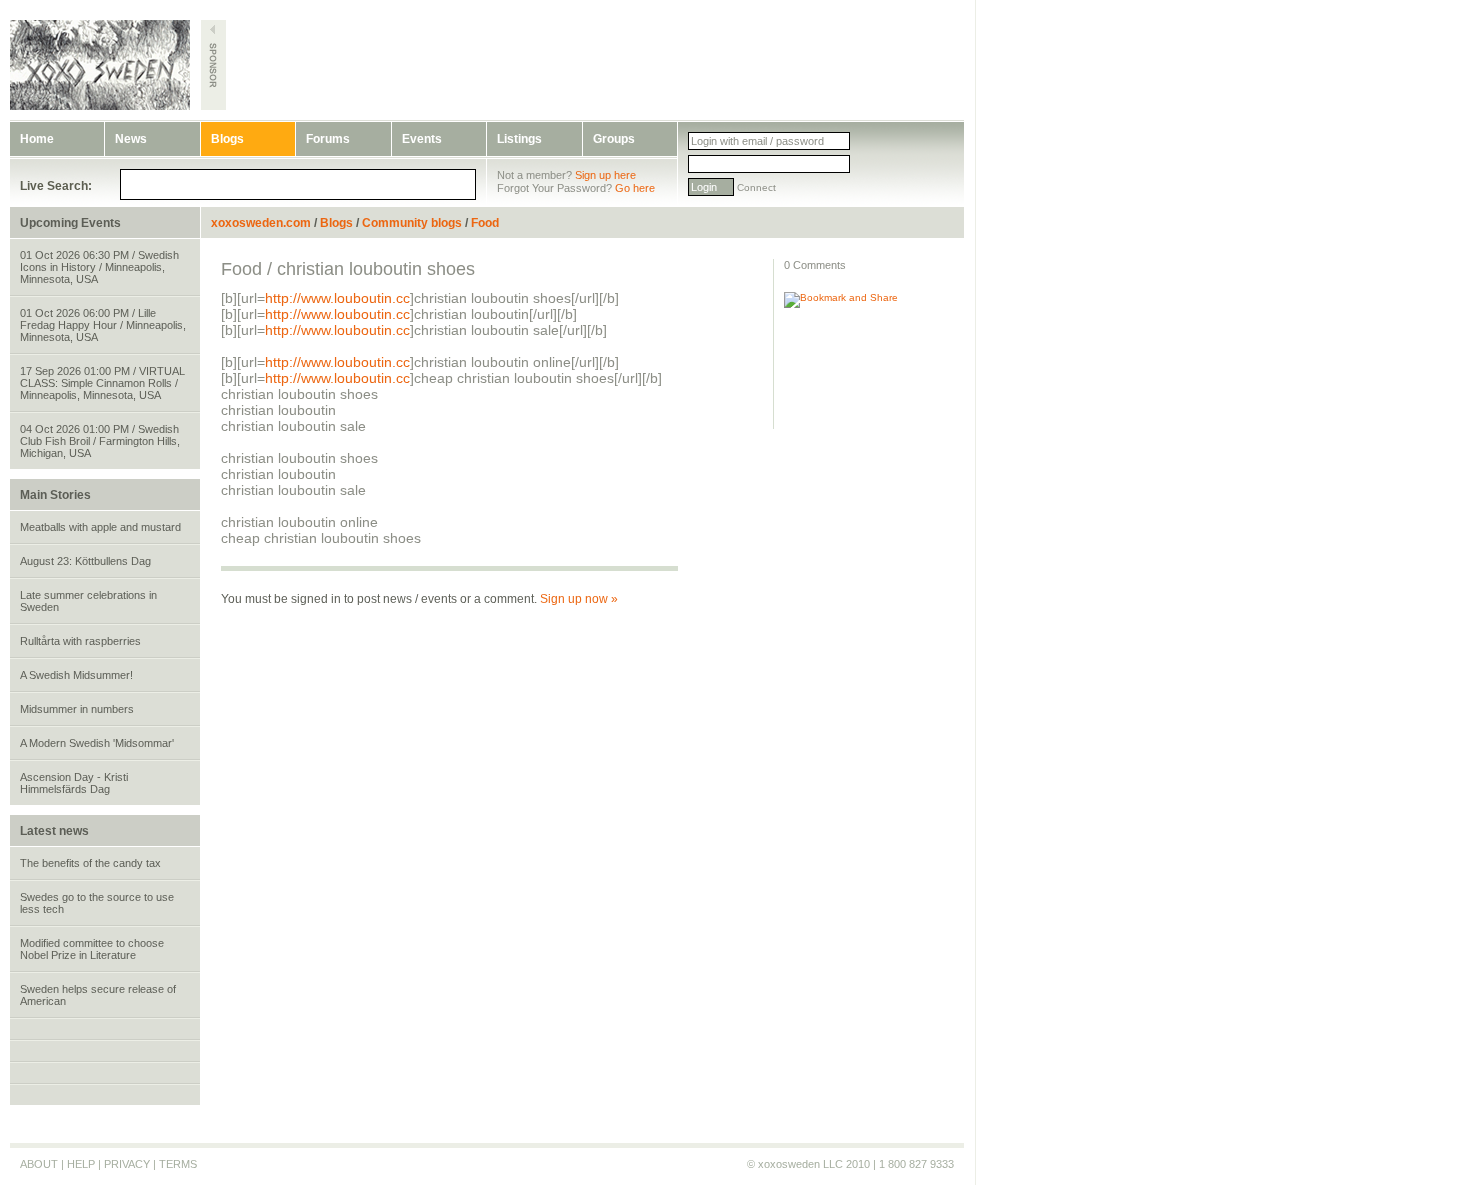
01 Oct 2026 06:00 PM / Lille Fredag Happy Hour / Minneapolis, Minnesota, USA (103, 325)
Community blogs (412, 223)
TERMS (178, 1164)
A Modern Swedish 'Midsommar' (97, 743)
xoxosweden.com (261, 223)
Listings (519, 139)
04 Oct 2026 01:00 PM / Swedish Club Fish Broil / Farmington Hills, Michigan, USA (100, 441)
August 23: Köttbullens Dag (85, 561)
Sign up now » (579, 599)
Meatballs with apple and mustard (100, 527)
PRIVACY (127, 1164)
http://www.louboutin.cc (337, 298)
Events (422, 139)
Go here (635, 188)
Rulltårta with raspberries (80, 641)
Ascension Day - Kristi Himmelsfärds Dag (74, 783)
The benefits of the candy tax (90, 863)
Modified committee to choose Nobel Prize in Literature (92, 949)
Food (485, 223)
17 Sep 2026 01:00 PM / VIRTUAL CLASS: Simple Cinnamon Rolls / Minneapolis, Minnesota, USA (102, 383)
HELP (81, 1164)
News (131, 139)
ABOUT (39, 1164)
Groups (614, 139)
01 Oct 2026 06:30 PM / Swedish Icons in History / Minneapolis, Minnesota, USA (99, 267)
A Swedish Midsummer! (76, 675)
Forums (328, 139)
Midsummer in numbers (77, 709)
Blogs (227, 139)
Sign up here (605, 175)
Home (37, 139)
